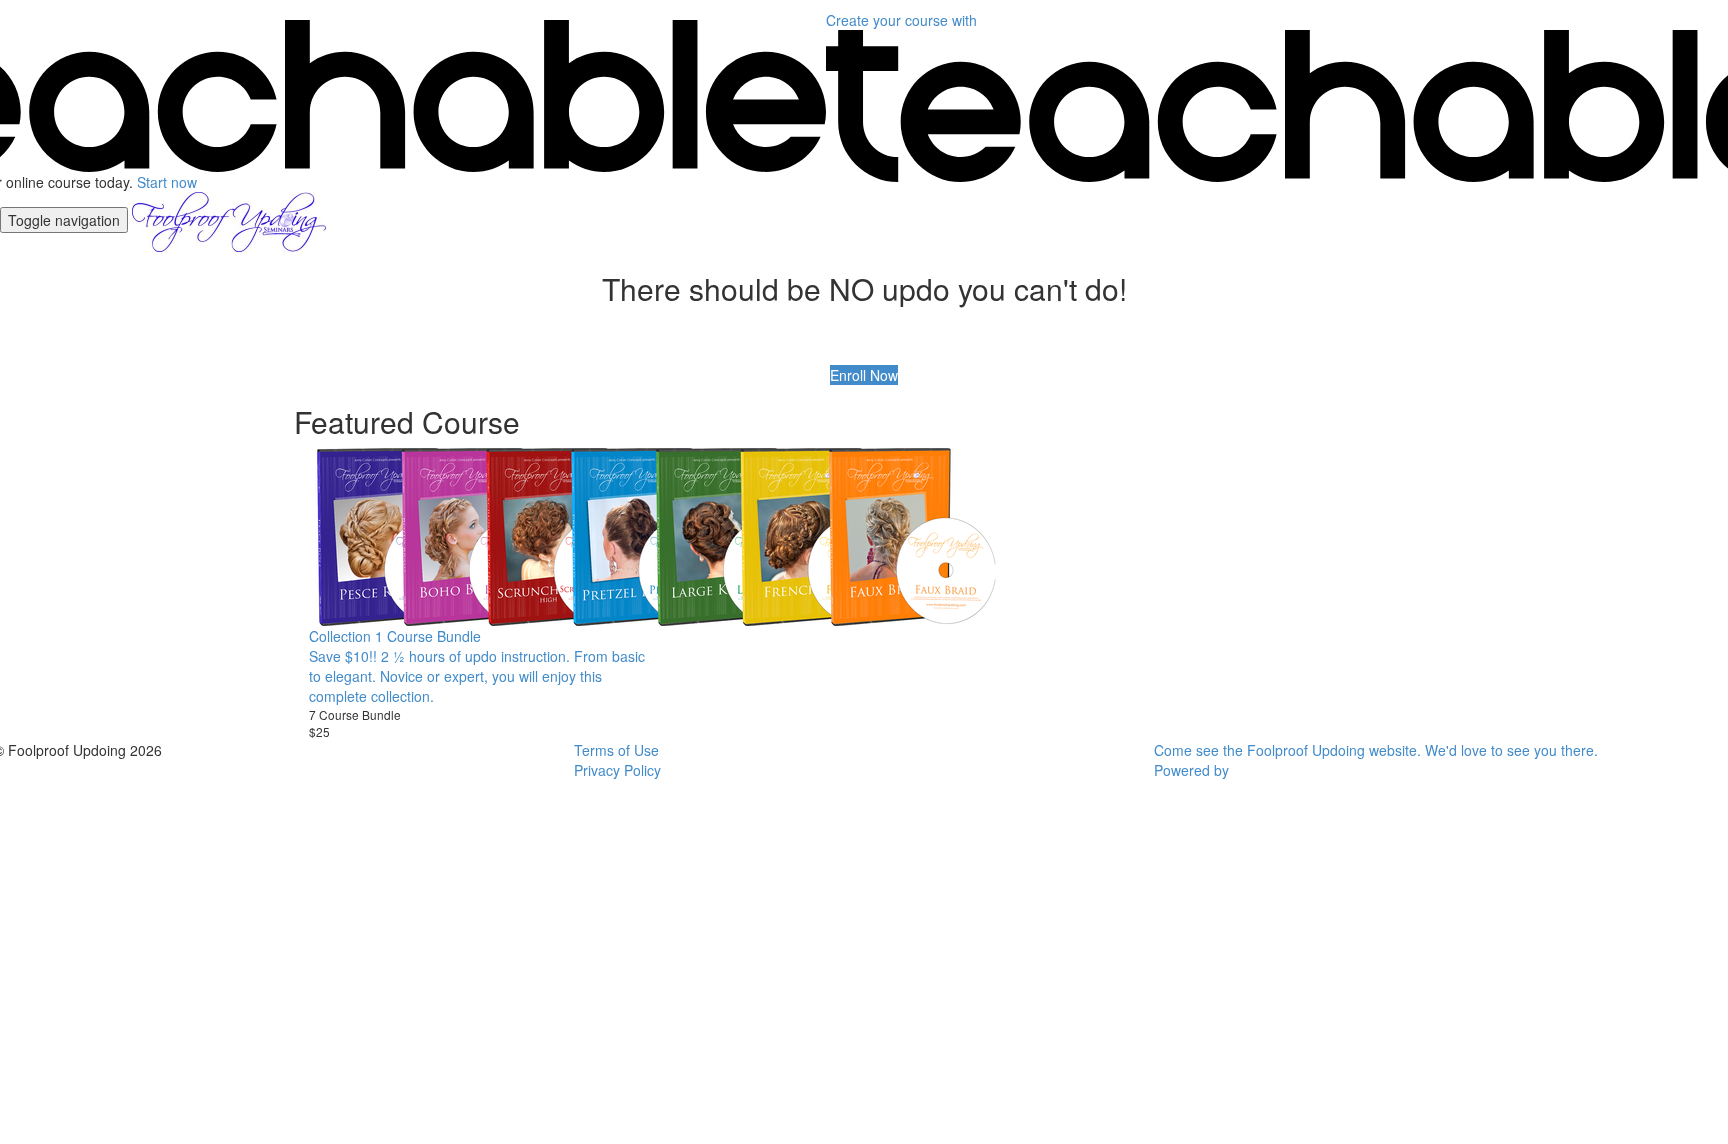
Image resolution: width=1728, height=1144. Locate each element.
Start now (167, 182)
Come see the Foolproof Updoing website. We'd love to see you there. (1376, 750)
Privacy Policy (617, 770)
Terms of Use (616, 750)
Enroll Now (864, 375)
